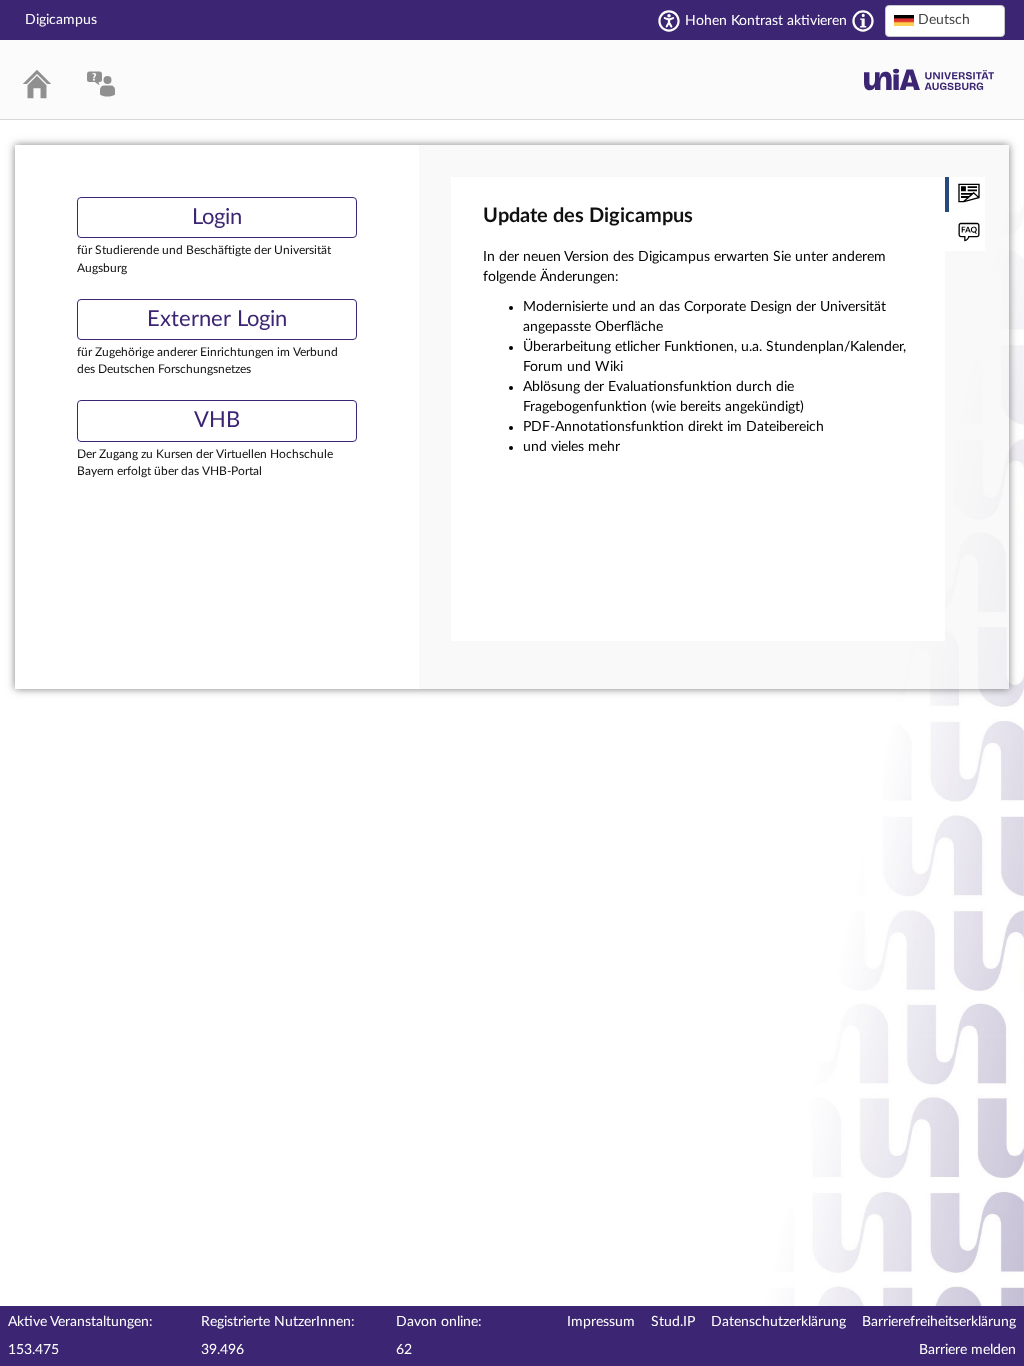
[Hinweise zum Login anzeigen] (965, 233)
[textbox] (945, 20)
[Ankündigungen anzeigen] (965, 194)
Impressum (601, 1322)
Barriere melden (967, 1350)
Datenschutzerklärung (778, 1322)
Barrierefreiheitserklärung (939, 1322)
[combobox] (945, 21)
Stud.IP (673, 1322)
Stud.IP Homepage (929, 79)
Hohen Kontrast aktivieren (766, 21)
